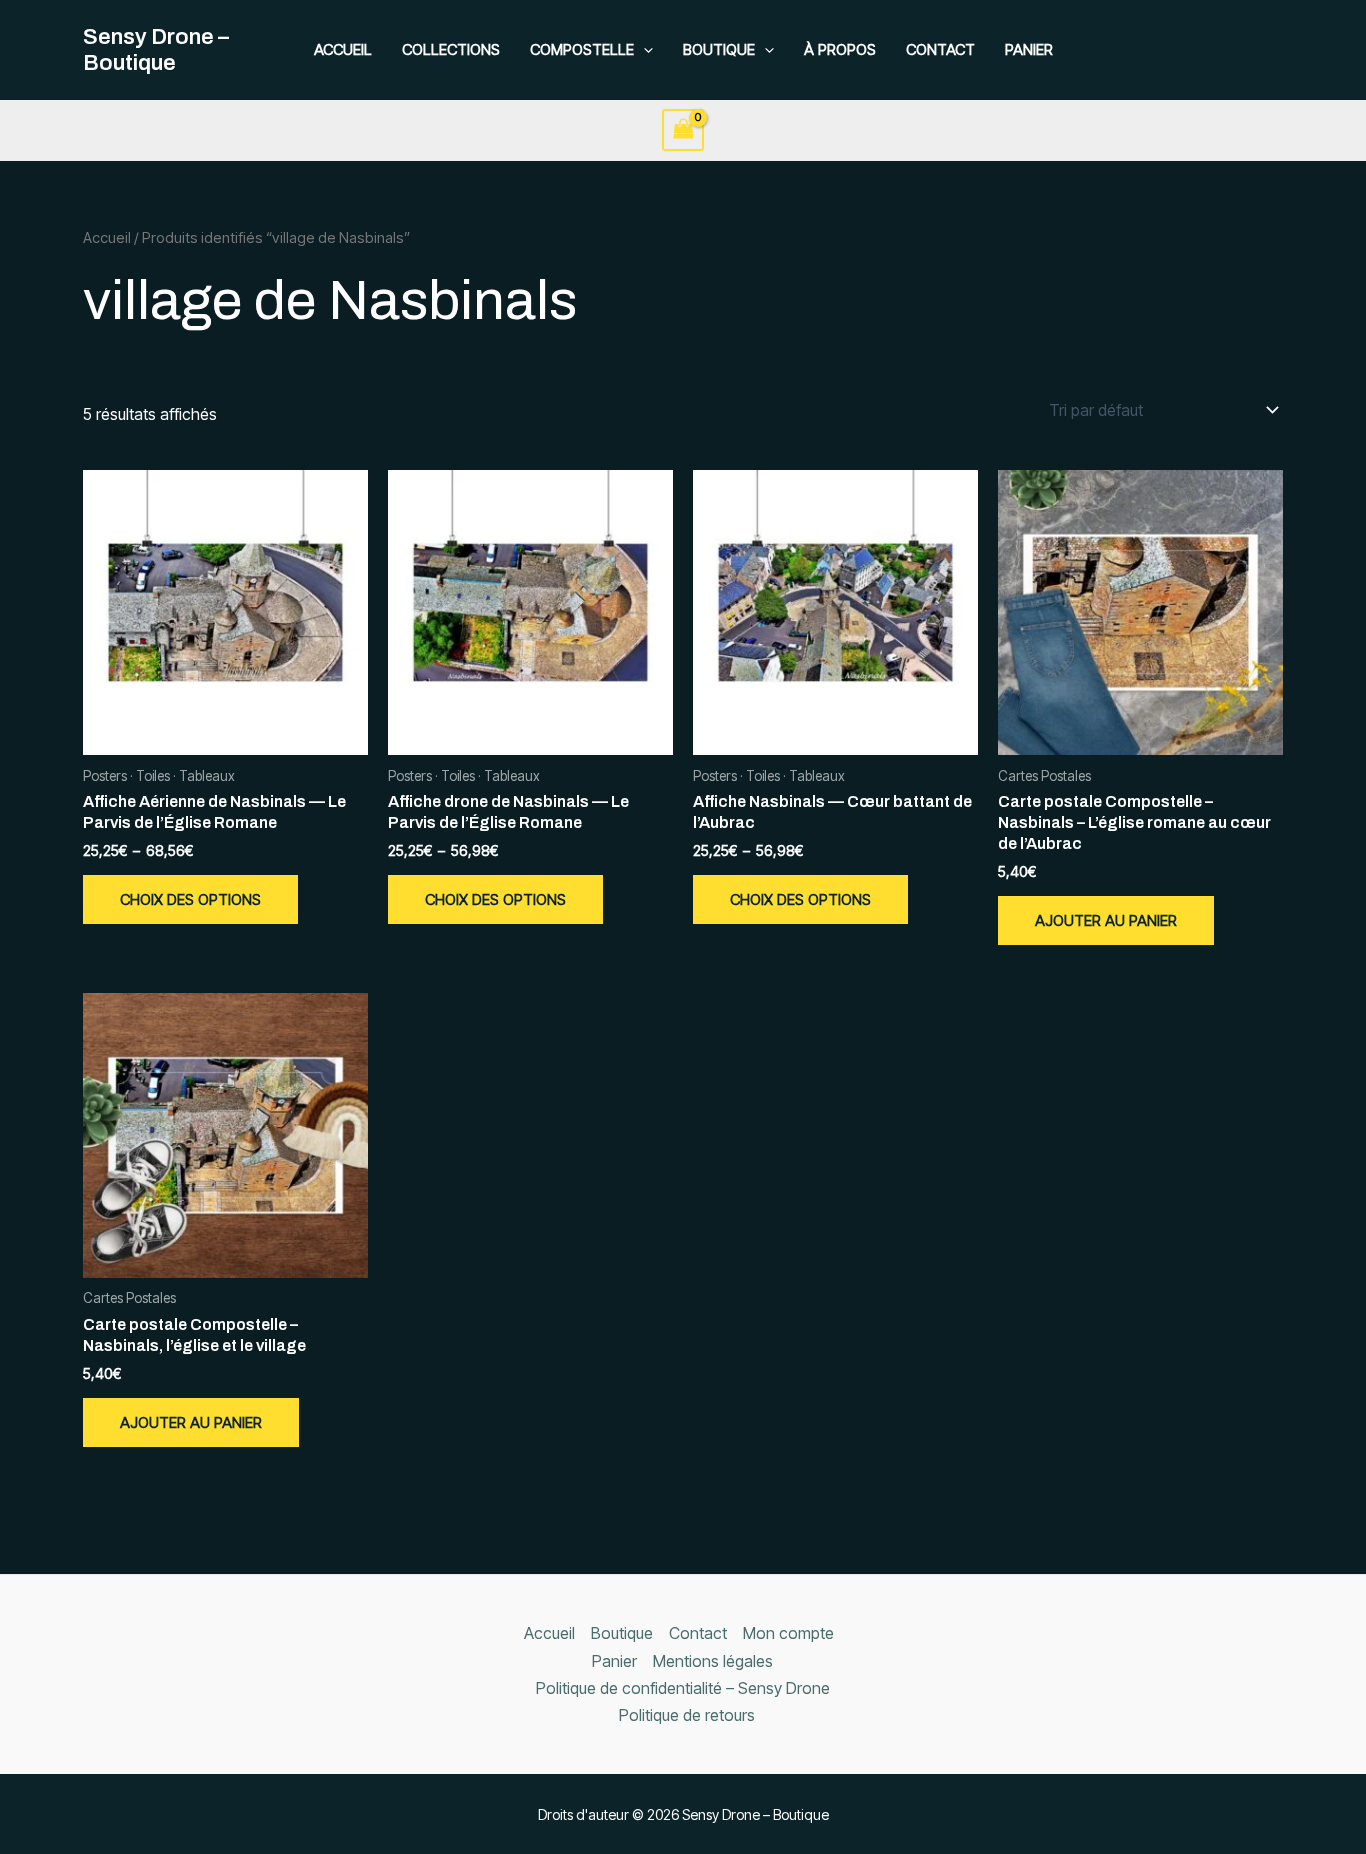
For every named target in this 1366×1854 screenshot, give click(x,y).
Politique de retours (687, 1715)
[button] (643, 50)
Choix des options (190, 899)
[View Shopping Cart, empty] (683, 129)
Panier (1029, 49)
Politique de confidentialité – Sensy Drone (683, 1688)
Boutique (719, 49)
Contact (940, 49)
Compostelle (582, 49)
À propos (840, 49)
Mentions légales (713, 1661)
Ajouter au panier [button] (1106, 920)
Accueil (343, 49)
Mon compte (788, 1633)
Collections (451, 49)
